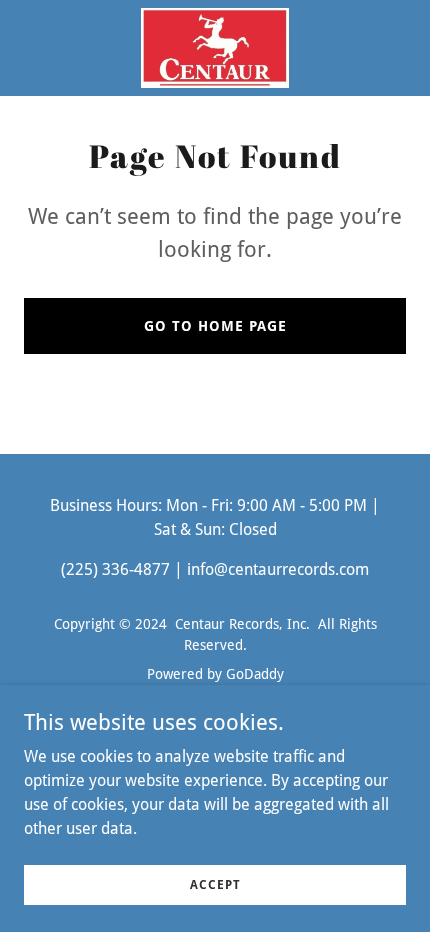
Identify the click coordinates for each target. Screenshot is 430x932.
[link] (215, 48)
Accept (215, 884)
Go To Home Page (215, 326)
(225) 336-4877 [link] (115, 569)
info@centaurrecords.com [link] (278, 569)
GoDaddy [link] (255, 674)
